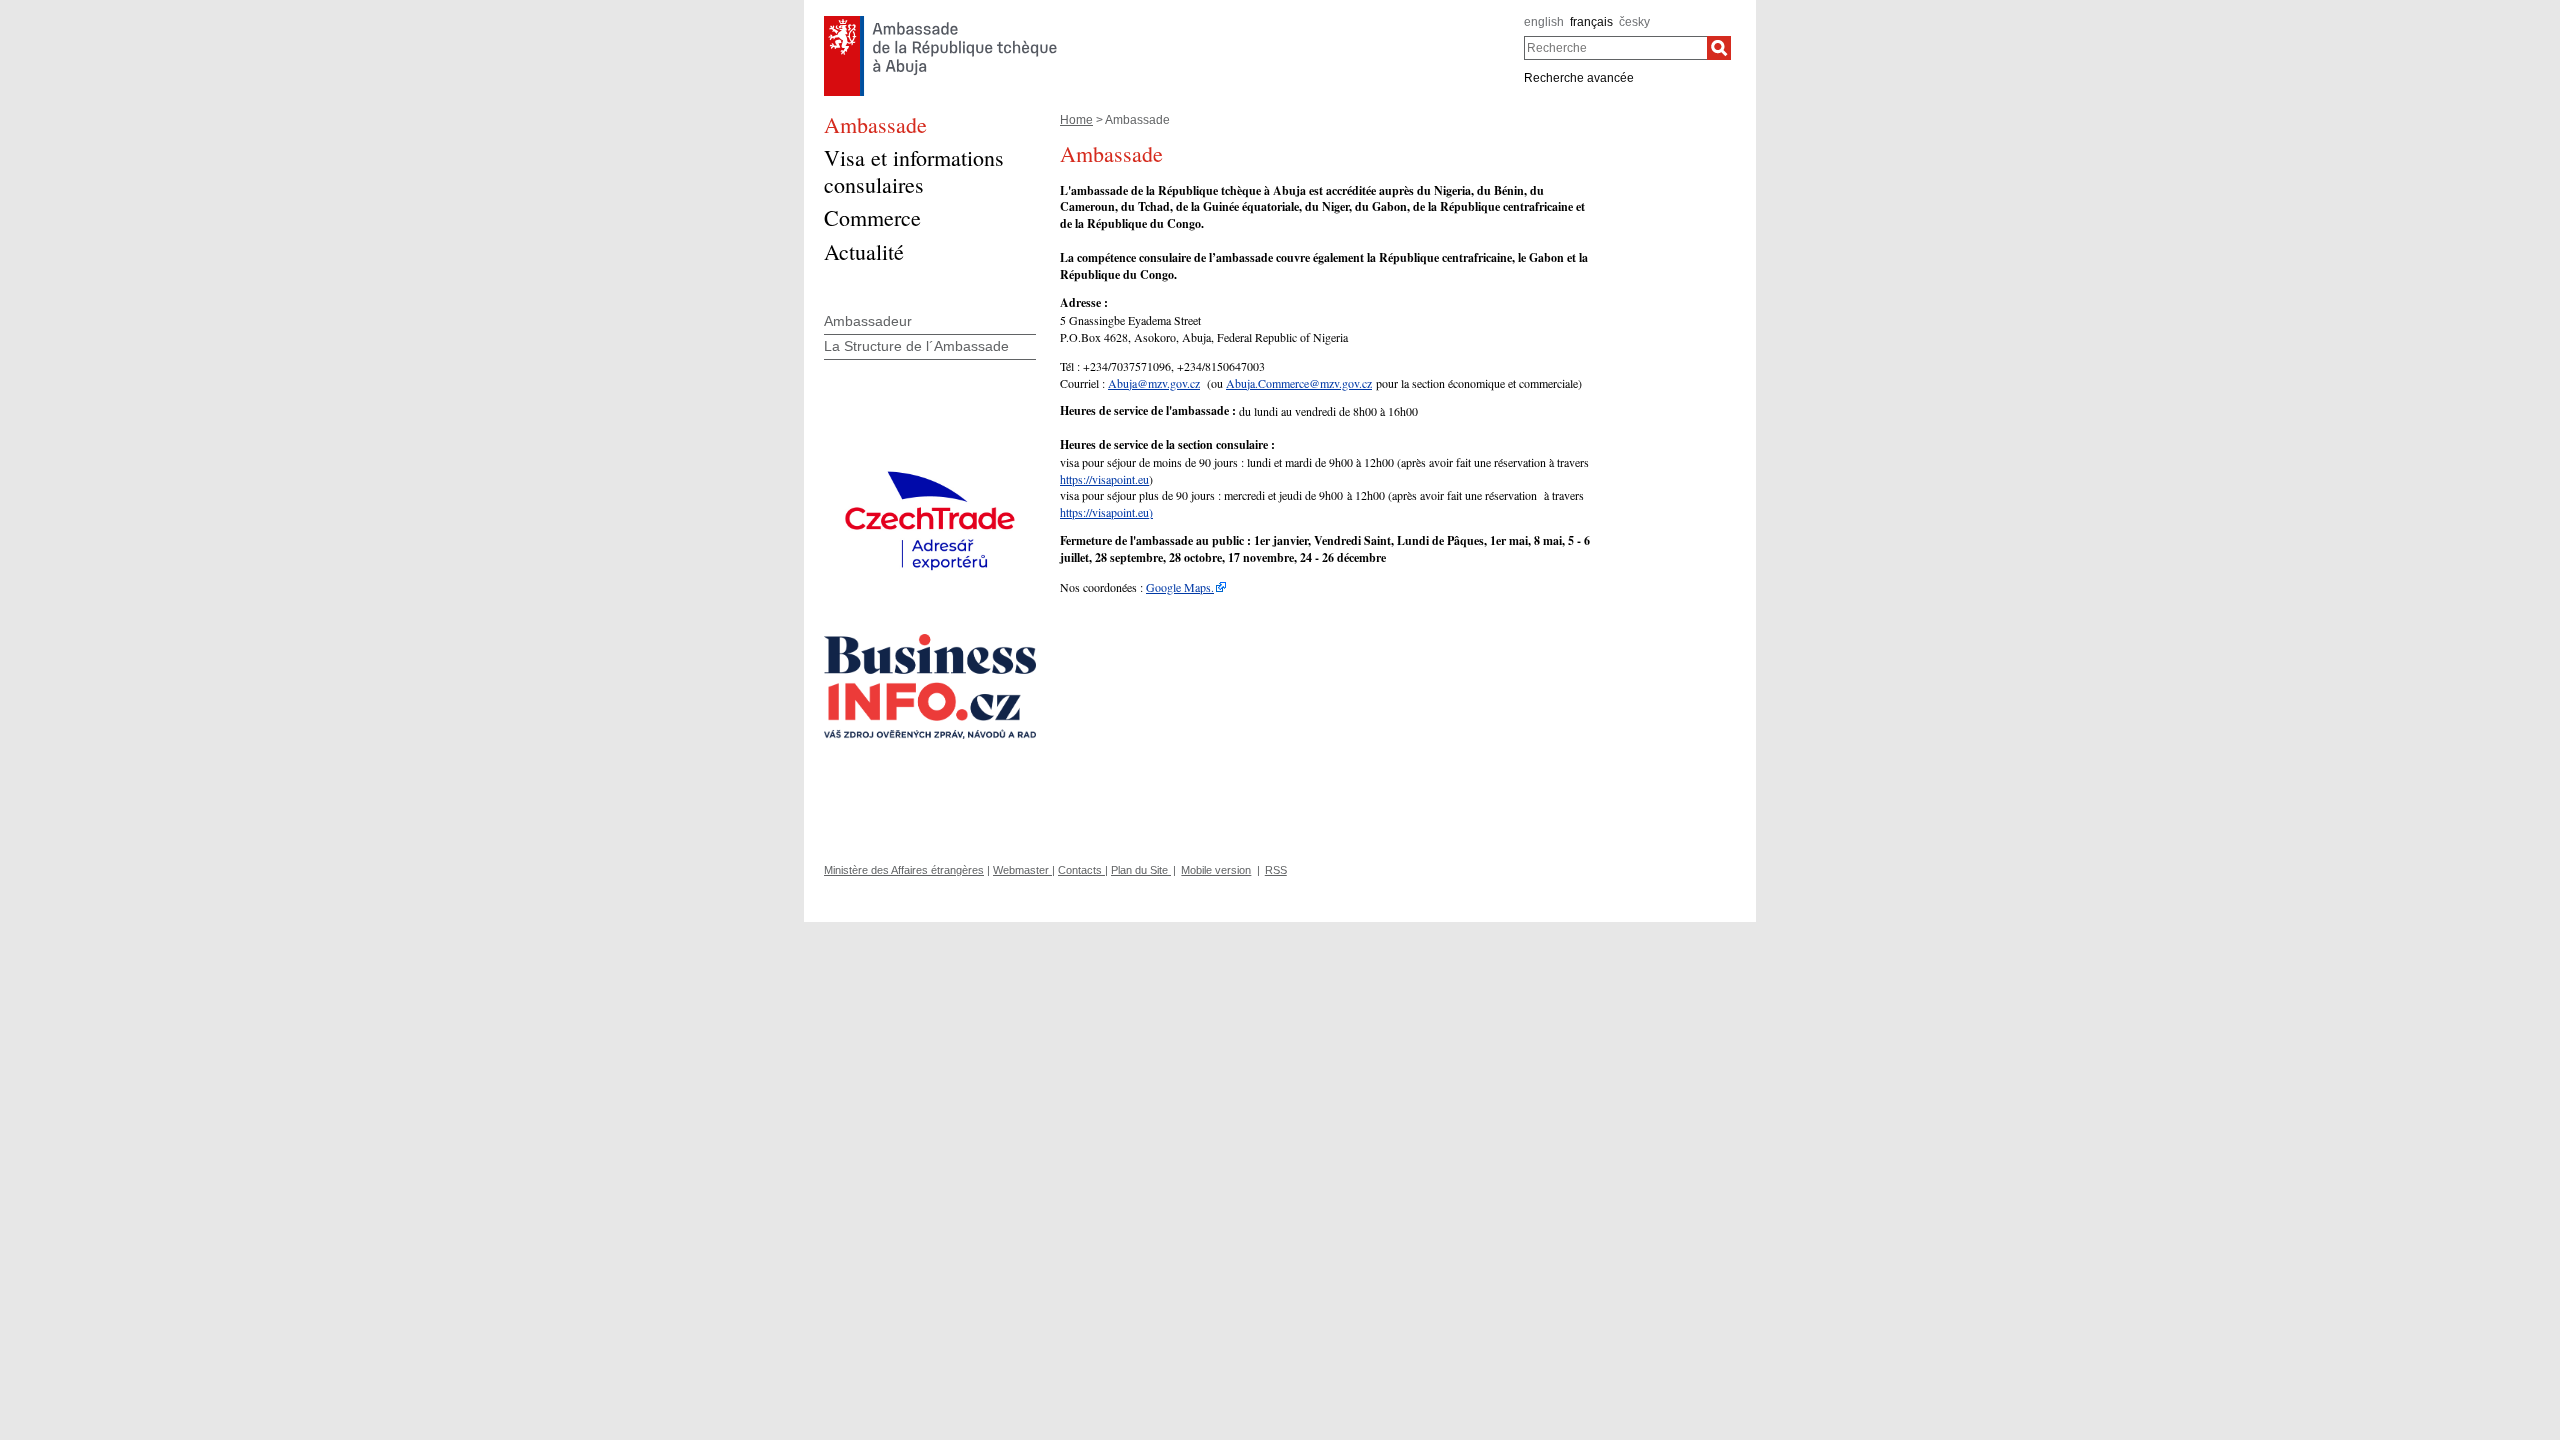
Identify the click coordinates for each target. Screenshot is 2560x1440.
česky (1634, 22)
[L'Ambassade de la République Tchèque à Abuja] (940, 21)
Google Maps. (1180, 587)
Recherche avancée (1579, 78)
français (1591, 22)
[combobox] (1615, 48)
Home (1076, 120)
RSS (1276, 870)
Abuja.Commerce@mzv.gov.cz (1299, 383)
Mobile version (1216, 870)
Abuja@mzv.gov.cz (1154, 383)
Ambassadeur (868, 321)
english (1544, 22)
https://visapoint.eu (1104, 479)
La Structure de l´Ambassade (916, 346)
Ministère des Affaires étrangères (904, 870)
